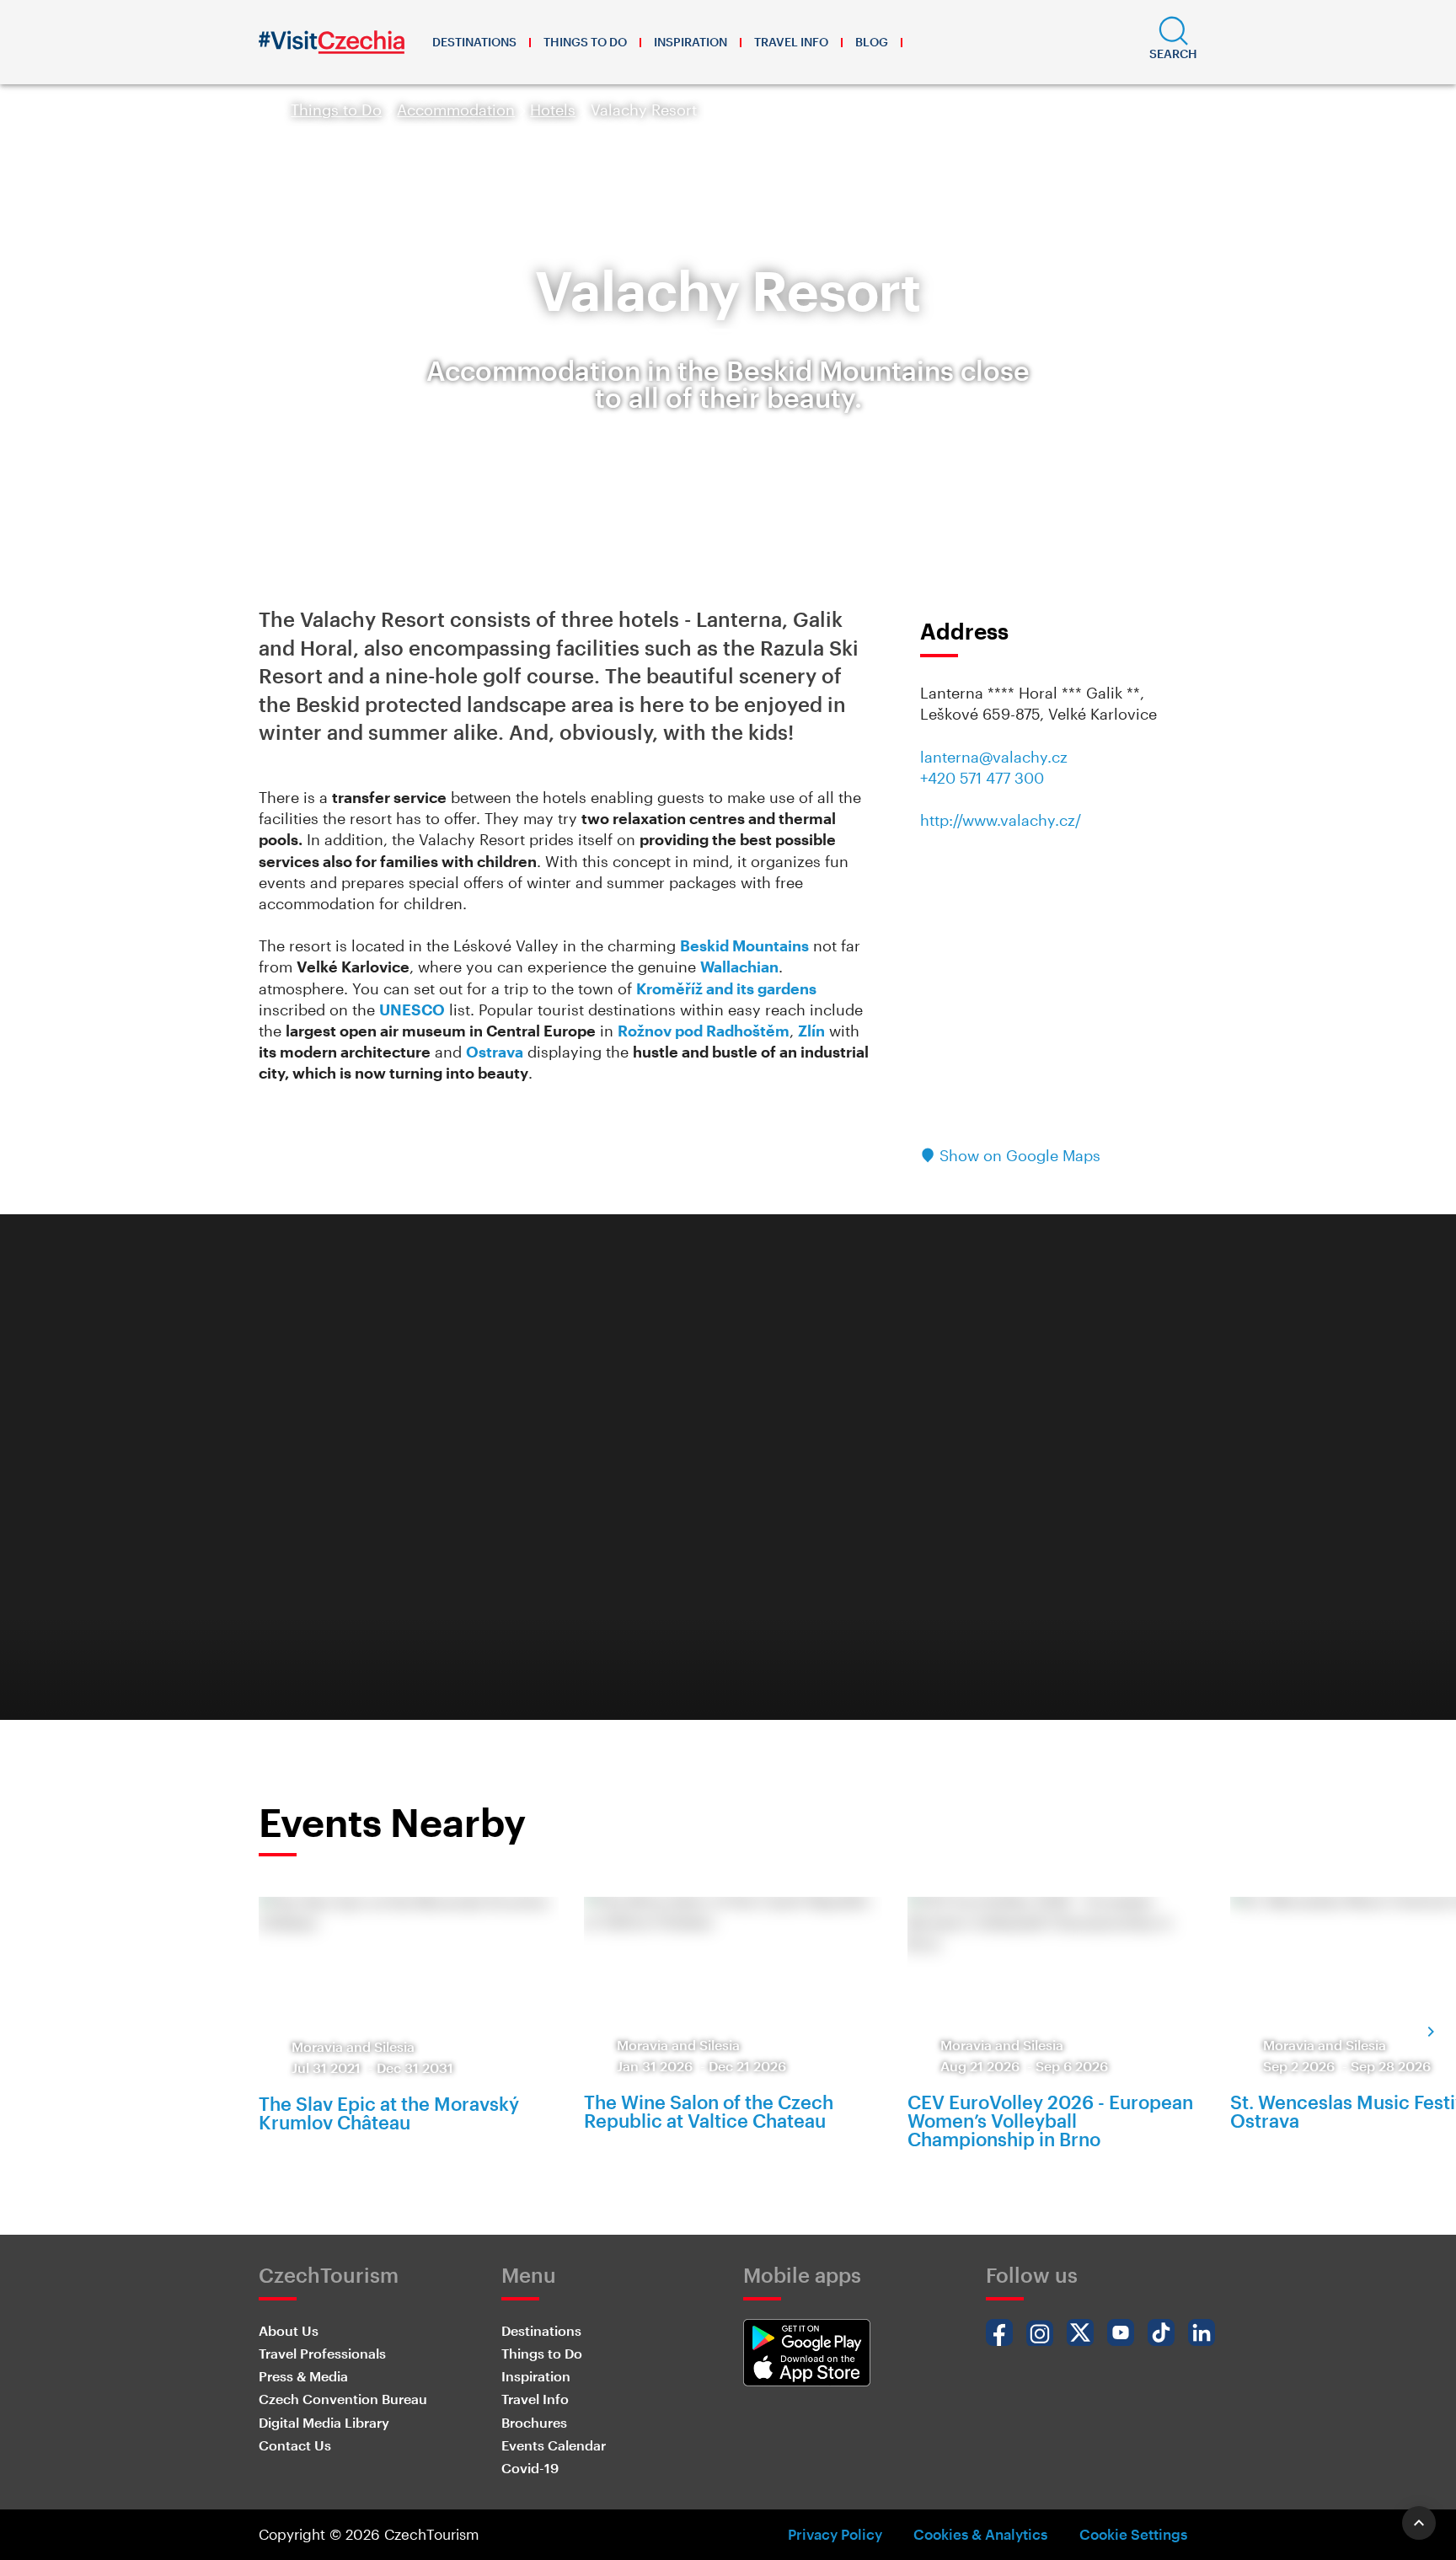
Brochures (534, 2422)
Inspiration (691, 42)
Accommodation (456, 110)
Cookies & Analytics (980, 2534)
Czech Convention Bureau (343, 2399)
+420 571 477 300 (982, 778)
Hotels (553, 110)
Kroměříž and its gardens (726, 988)
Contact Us (295, 2445)
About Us (289, 2330)
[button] (1173, 42)
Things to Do (585, 42)
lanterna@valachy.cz (994, 757)
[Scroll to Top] (1419, 2523)
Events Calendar (554, 2445)
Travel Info (791, 42)
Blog (872, 42)
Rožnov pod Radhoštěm (704, 1031)
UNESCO (412, 1010)
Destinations (474, 42)
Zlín (811, 1031)
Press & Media (303, 2376)
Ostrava (495, 1052)
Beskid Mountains (744, 945)
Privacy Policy (835, 2534)
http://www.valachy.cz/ (1001, 820)
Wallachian (739, 967)
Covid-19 (530, 2468)
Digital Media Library (324, 2422)
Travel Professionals (322, 2353)
